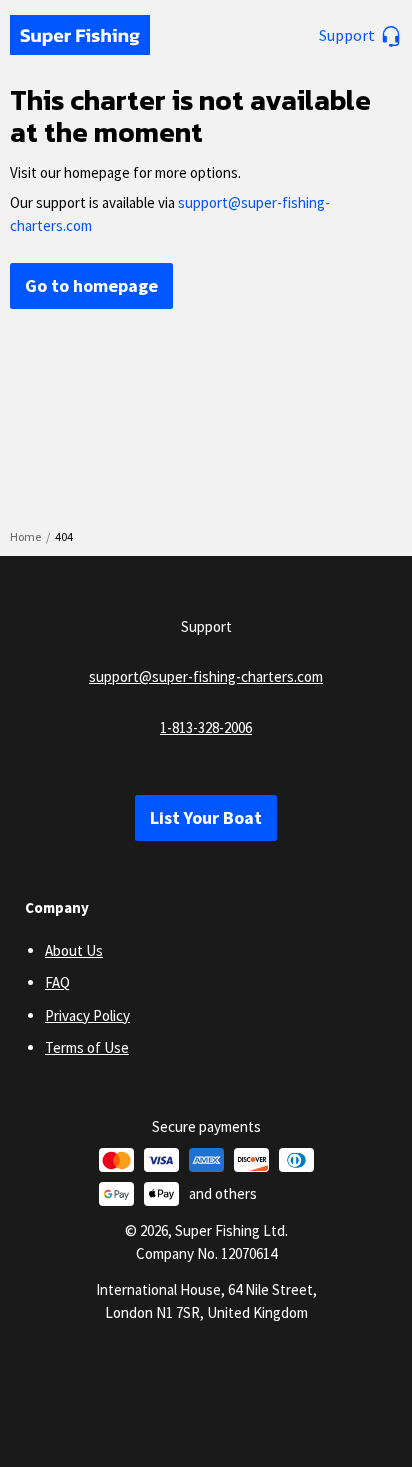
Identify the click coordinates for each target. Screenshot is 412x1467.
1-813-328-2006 (206, 727)
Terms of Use (87, 1047)
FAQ (57, 982)
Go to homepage (91, 285)
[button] (360, 35)
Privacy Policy (87, 1015)
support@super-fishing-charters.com (206, 676)
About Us (74, 950)
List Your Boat (206, 817)
